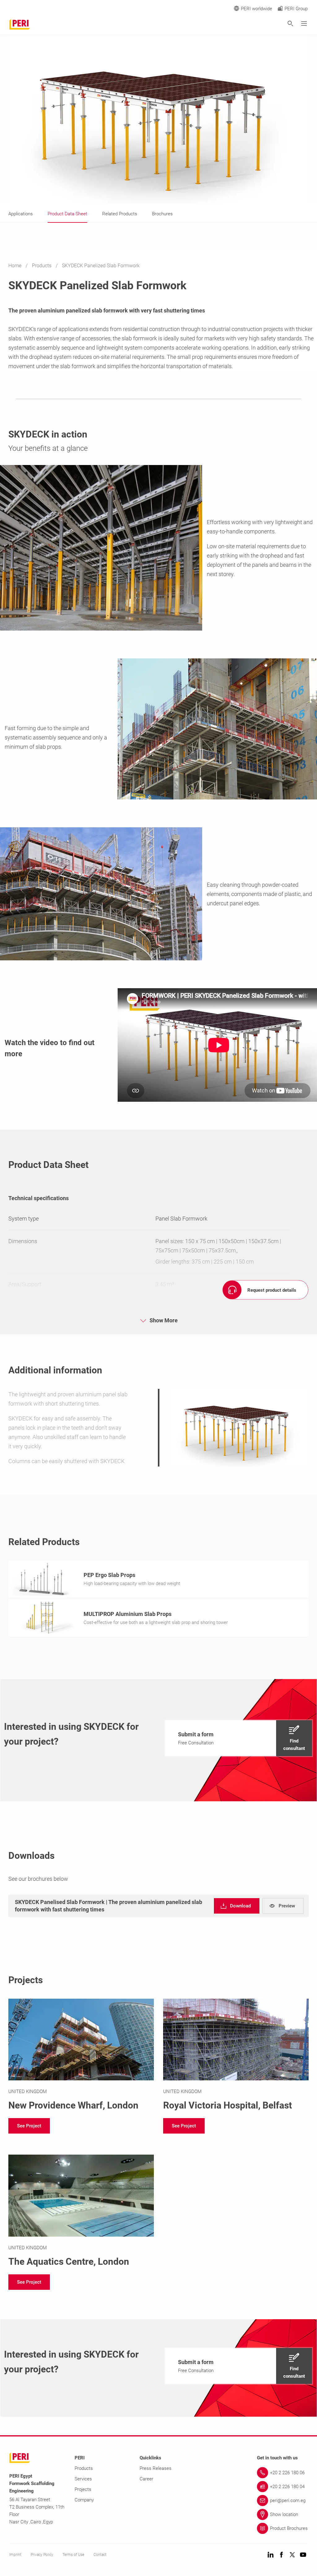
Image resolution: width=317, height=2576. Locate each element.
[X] (292, 2555)
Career (146, 2479)
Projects (83, 2489)
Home (15, 266)
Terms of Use (73, 2555)
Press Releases (156, 2468)
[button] (239, 1738)
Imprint (15, 2555)
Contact (100, 2555)
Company (84, 2500)
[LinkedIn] (271, 2555)
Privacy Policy (42, 2555)
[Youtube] (303, 2555)
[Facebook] (281, 2555)
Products (42, 266)
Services (83, 2479)
